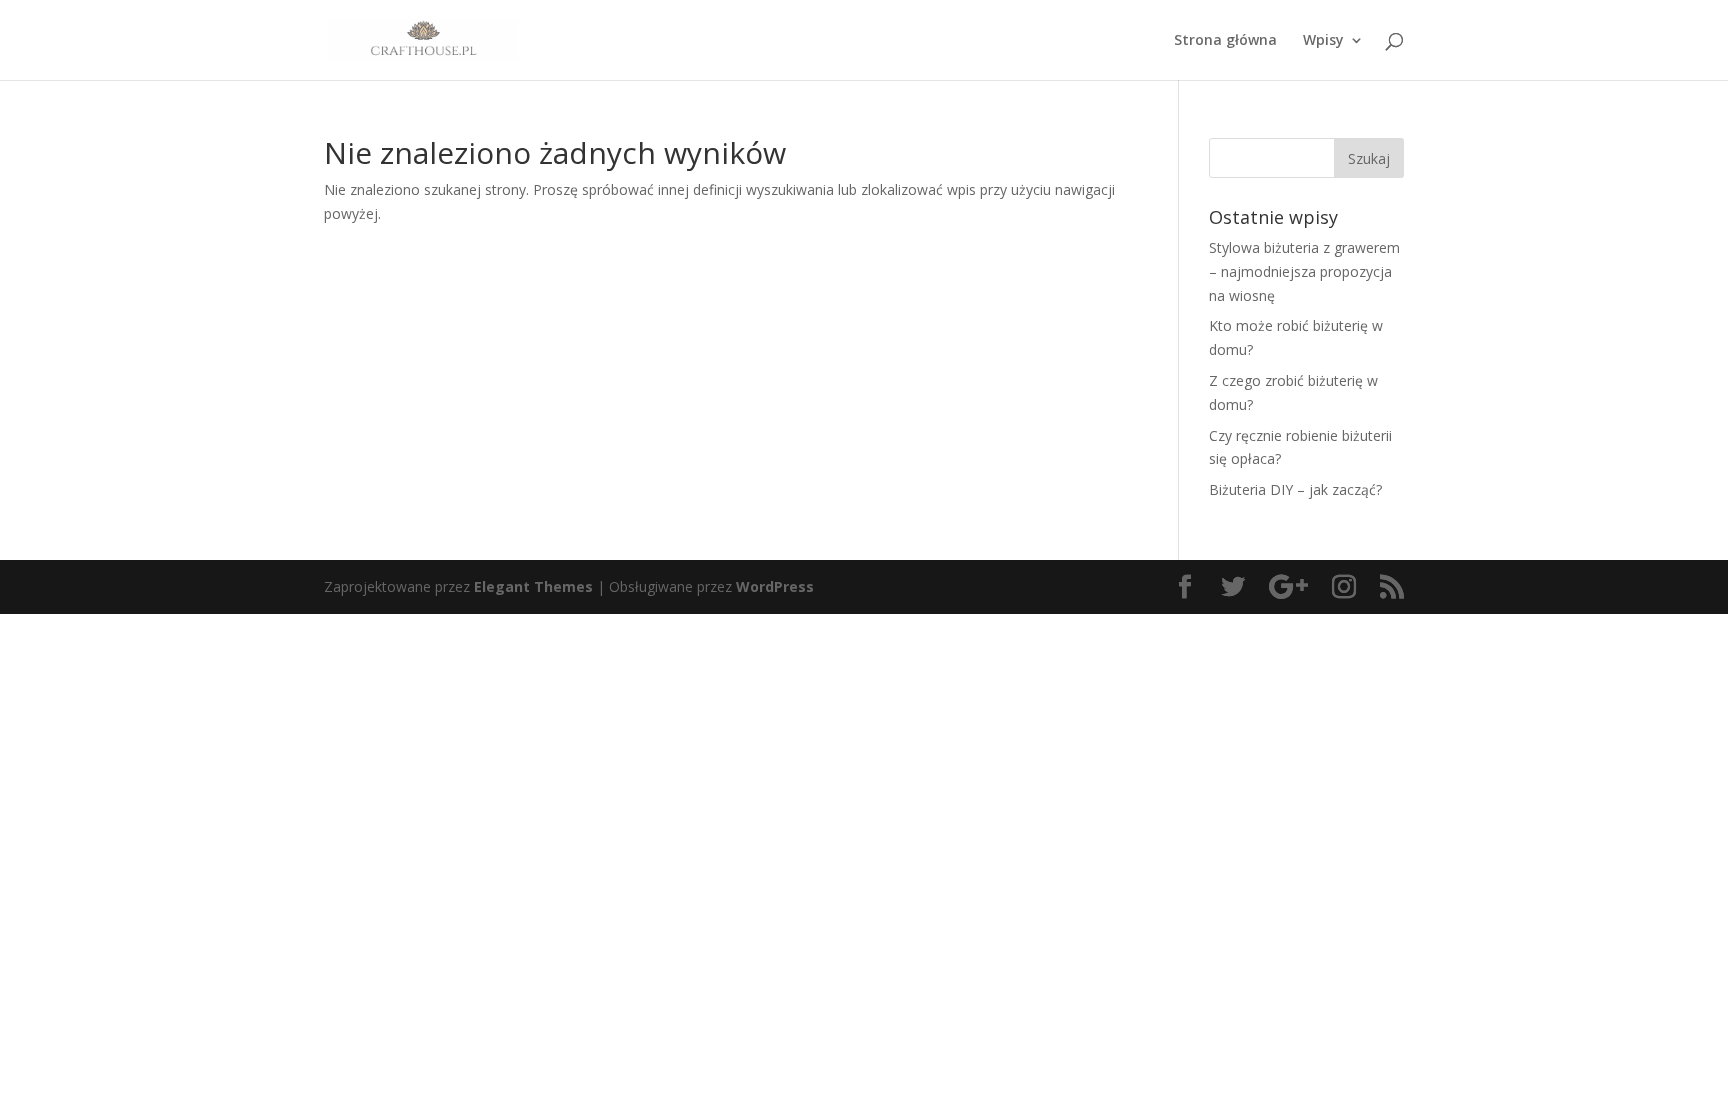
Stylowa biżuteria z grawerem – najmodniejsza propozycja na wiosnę (1304, 271)
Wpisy (1323, 41)
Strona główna (1225, 41)
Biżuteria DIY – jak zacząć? (1295, 489)
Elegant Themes (533, 586)
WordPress (775, 586)
